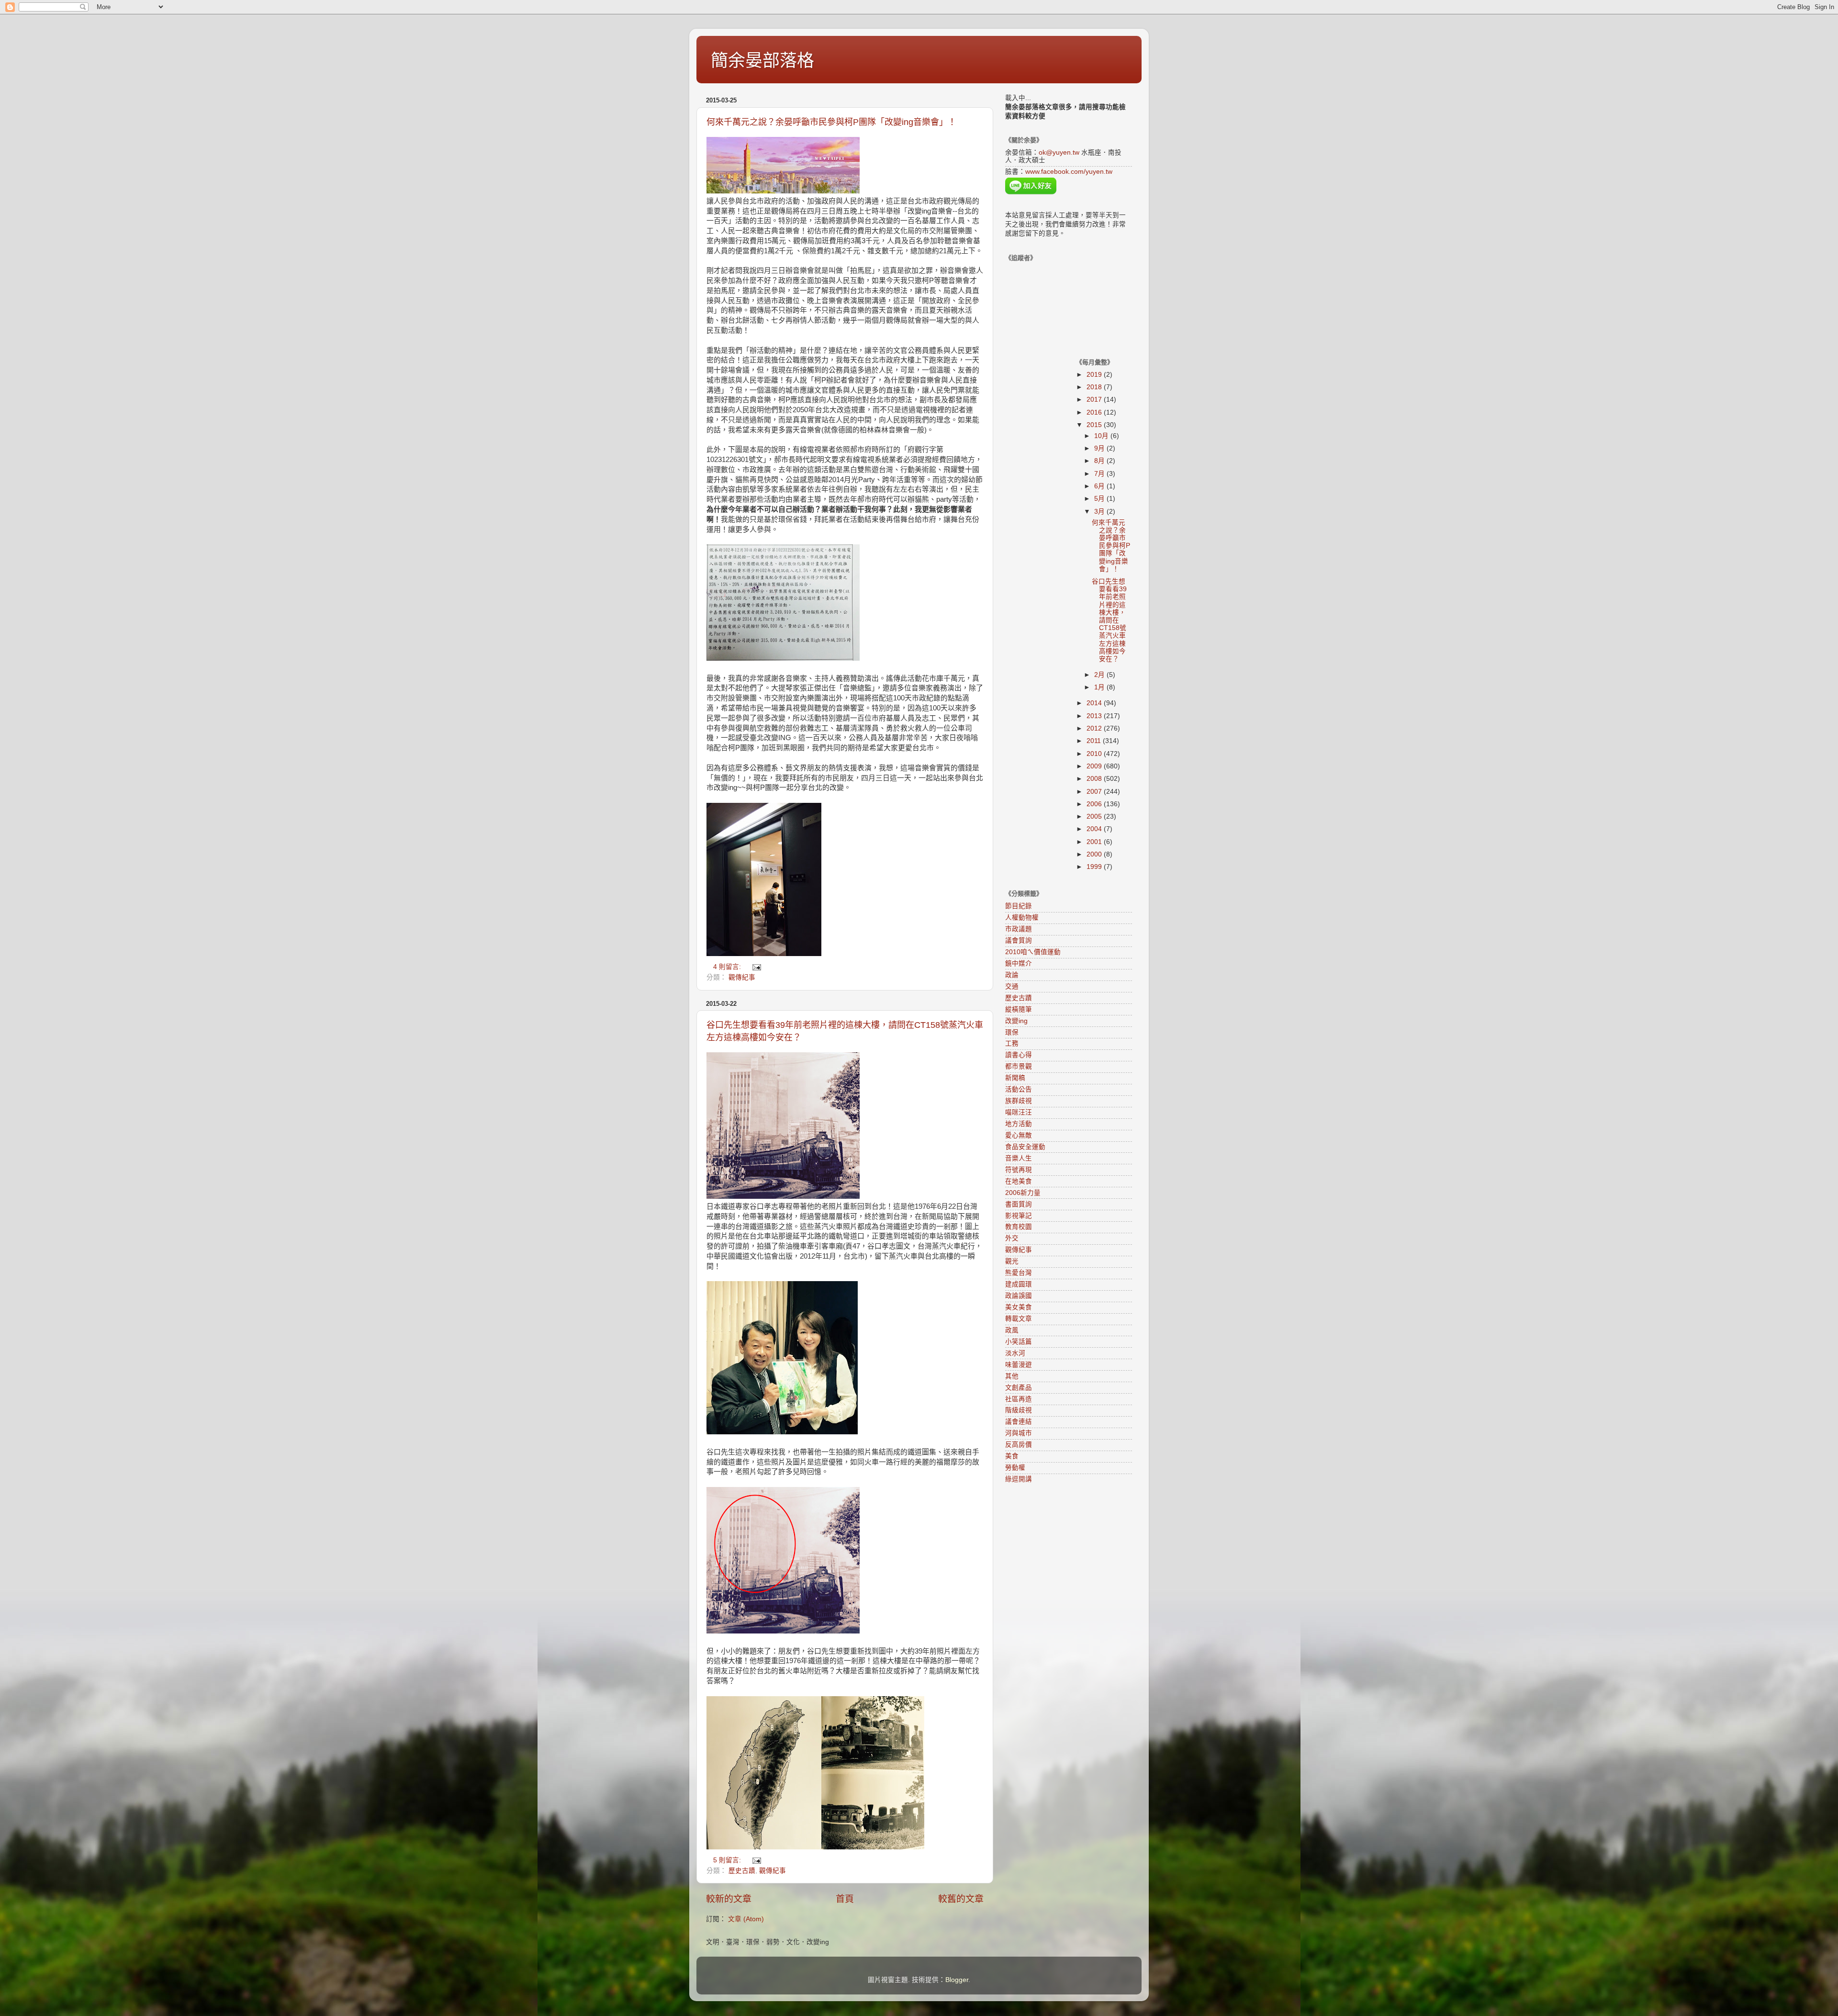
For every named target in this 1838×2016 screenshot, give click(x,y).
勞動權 (1015, 1468)
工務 (1012, 1043)
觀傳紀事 (742, 977)
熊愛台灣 (1019, 1273)
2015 (1095, 425)
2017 (1095, 400)
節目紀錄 (1019, 906)
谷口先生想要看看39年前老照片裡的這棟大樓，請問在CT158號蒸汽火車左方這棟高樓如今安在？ (1109, 620)
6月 (1100, 486)
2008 (1095, 779)
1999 (1095, 867)
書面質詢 (1019, 1204)
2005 (1095, 817)
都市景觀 (1019, 1066)
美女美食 (1019, 1307)
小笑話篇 (1019, 1342)
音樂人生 (1019, 1158)
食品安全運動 (1025, 1147)
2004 (1095, 829)
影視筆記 (1019, 1216)
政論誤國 (1019, 1296)
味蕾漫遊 (1019, 1365)
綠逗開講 (1019, 1479)
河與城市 (1019, 1433)
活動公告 (1019, 1089)
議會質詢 (1019, 940)
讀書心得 (1019, 1055)
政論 (1012, 975)
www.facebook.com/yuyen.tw (1069, 172)
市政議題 (1019, 929)
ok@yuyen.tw (1059, 152)
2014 (1095, 703)
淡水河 (1015, 1353)
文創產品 (1019, 1388)
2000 (1095, 854)
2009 (1095, 766)
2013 (1095, 716)
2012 (1095, 728)
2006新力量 (1023, 1193)
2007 (1095, 792)
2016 (1095, 412)
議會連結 (1019, 1422)
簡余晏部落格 (762, 61)
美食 (1012, 1456)
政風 (1012, 1330)
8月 (1100, 461)
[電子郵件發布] (756, 967)
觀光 (1012, 1261)
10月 (1102, 436)
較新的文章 (729, 1899)
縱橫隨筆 (1019, 1009)
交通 (1012, 986)
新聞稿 (1015, 1078)
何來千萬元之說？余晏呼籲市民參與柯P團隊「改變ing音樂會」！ (831, 122)
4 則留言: (728, 967)
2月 (1100, 675)
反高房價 (1019, 1445)
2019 (1095, 375)
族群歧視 (1019, 1101)
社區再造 (1019, 1399)
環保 (1012, 1032)
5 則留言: (728, 1860)
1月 (1100, 687)
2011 (1095, 741)
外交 (1012, 1238)
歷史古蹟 (742, 1871)
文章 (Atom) (746, 1919)
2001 (1095, 842)
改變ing (1016, 1021)
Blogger (957, 1980)
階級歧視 (1019, 1410)
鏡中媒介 (1019, 963)
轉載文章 (1019, 1319)
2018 (1095, 387)
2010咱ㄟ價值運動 (1033, 952)
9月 (1100, 448)
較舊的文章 (961, 1899)
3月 (1100, 512)
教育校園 (1019, 1227)
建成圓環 (1019, 1284)
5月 (1100, 499)
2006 (1095, 804)
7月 (1100, 474)
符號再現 (1019, 1170)
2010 (1095, 754)
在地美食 (1019, 1181)
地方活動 (1019, 1124)
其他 (1012, 1376)
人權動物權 (1022, 918)
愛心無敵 (1019, 1135)
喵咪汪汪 (1019, 1112)
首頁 (845, 1899)
